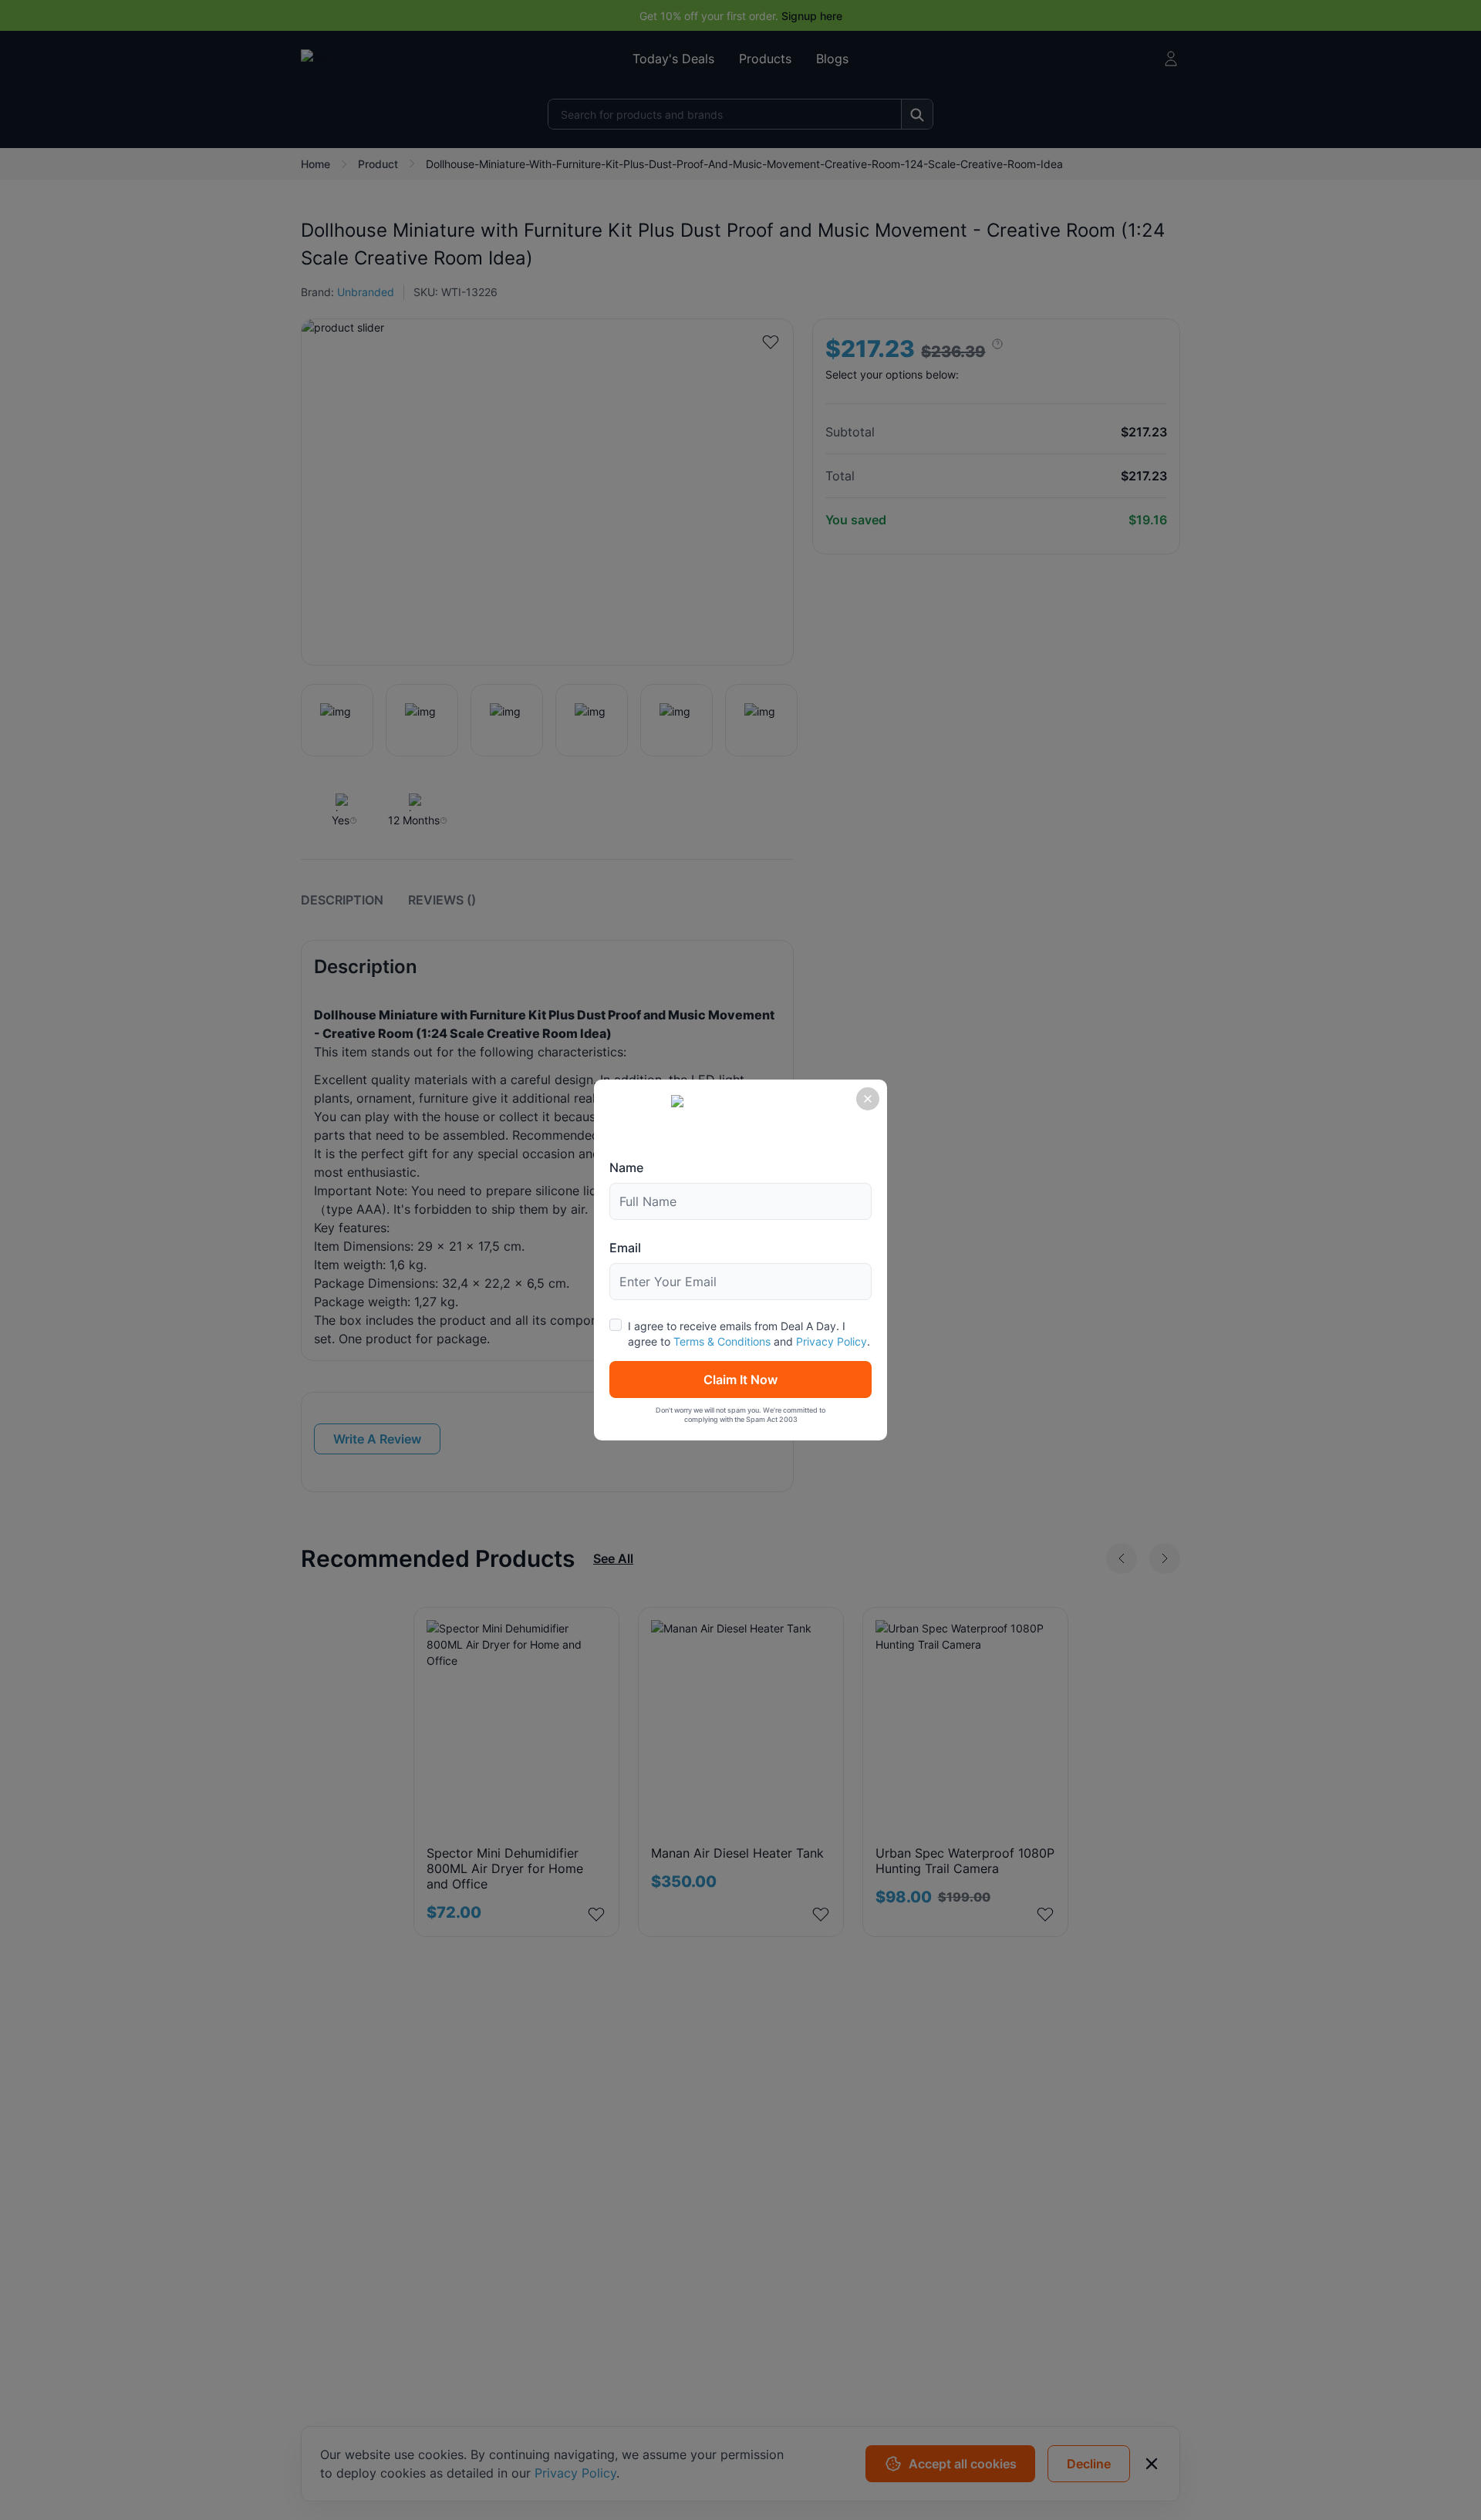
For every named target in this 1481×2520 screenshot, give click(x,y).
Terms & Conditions (722, 1341)
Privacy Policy (832, 1341)
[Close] (868, 1099)
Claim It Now (740, 1380)
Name (626, 1167)
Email (625, 1248)
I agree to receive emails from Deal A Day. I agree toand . (749, 1334)
